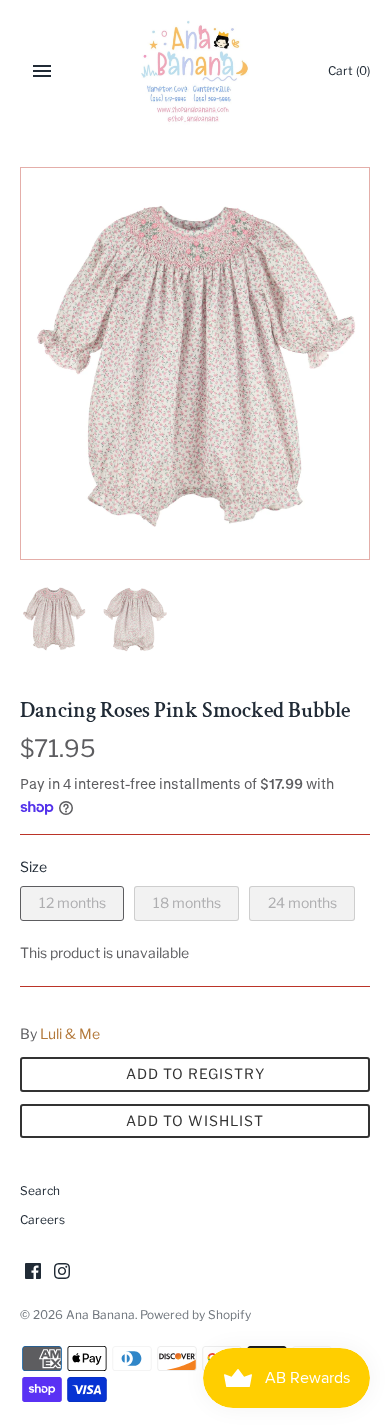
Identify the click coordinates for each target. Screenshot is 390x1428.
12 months (72, 902)
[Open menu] (42, 71)
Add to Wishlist (195, 1120)
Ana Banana (100, 1315)
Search (40, 1191)
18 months (187, 902)
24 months (302, 902)
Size (33, 866)
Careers (42, 1220)
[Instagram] (62, 1272)
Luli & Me (70, 1033)
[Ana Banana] (195, 71)
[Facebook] (33, 1272)
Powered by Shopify (195, 1315)
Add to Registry (195, 1073)
